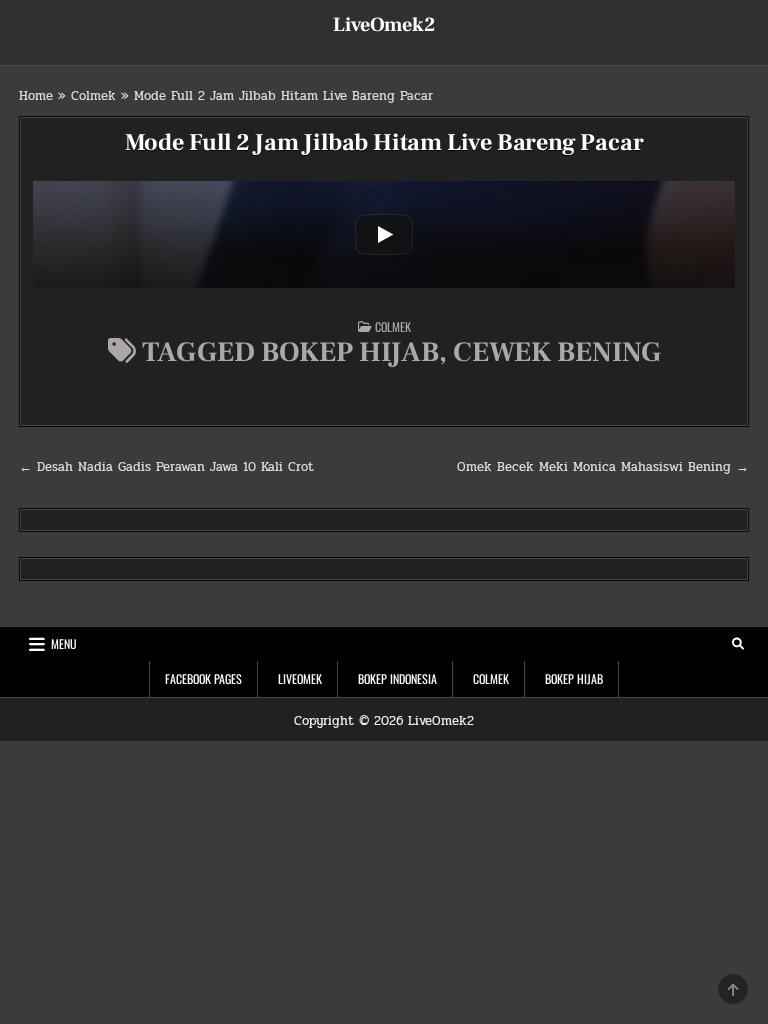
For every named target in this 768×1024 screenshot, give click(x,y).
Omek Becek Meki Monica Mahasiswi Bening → (603, 467)
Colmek (93, 96)
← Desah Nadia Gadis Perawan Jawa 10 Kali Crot (166, 467)
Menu (64, 643)
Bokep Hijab (350, 352)
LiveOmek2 (384, 25)
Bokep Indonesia (397, 678)
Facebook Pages (203, 678)
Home (36, 96)
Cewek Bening (557, 352)
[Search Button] (738, 644)
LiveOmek (300, 678)
